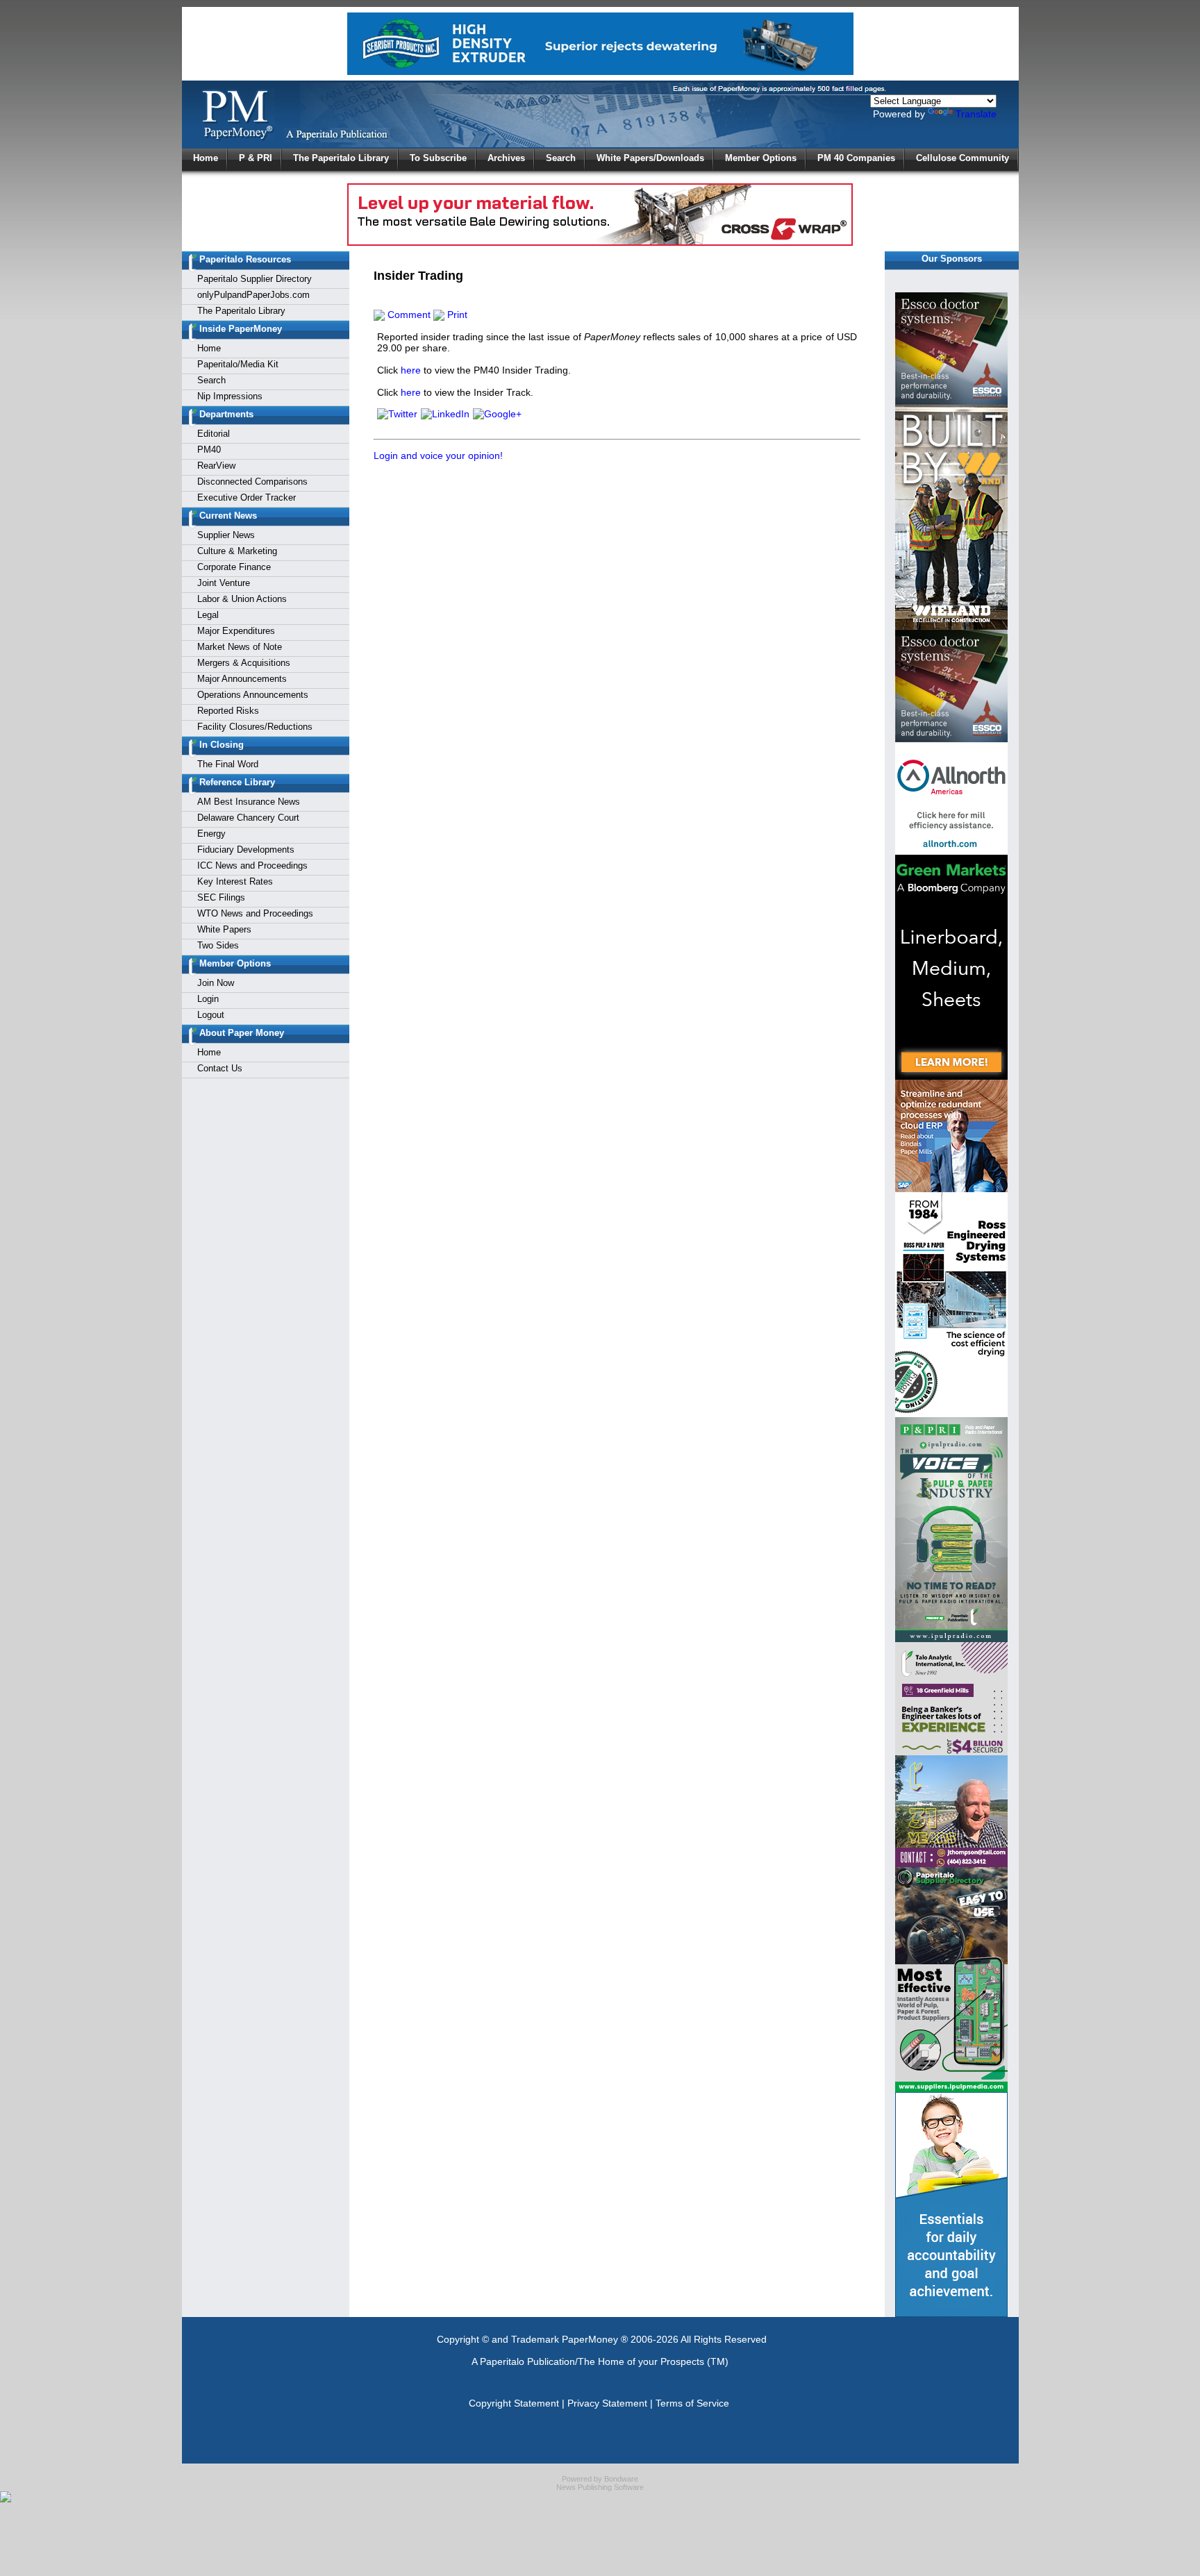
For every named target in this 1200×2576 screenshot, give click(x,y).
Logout (211, 1015)
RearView (216, 466)
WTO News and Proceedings (255, 913)
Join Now (216, 983)
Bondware (621, 2479)
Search (561, 158)
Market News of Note (240, 647)
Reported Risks (228, 711)
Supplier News (226, 535)
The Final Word (228, 764)
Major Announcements (242, 679)
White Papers (224, 929)
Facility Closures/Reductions (255, 727)
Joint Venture (224, 583)
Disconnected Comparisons (252, 482)
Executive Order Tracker (247, 497)
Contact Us (220, 1068)
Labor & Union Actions (242, 599)
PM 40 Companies (856, 158)
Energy (211, 834)
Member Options (761, 158)
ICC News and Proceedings (252, 865)
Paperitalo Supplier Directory (255, 279)
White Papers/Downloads (650, 158)
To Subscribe (438, 158)
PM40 (209, 450)
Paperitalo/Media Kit (238, 364)
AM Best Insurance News (249, 802)
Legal (208, 615)
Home (206, 158)
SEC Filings (221, 897)
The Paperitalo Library (341, 158)
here (411, 370)
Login (208, 999)
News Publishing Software (600, 2487)
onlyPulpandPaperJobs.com (253, 295)
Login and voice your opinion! (438, 455)
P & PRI (256, 158)
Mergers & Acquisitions (244, 663)
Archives (506, 158)
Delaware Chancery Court (248, 818)
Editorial (214, 434)
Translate (976, 114)
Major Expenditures (236, 631)
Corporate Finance (234, 567)
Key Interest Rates (235, 881)
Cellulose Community (962, 158)
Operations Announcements (253, 695)
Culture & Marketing (237, 551)
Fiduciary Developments (246, 850)
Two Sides (218, 945)
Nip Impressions (230, 396)
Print (456, 315)
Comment (408, 315)
